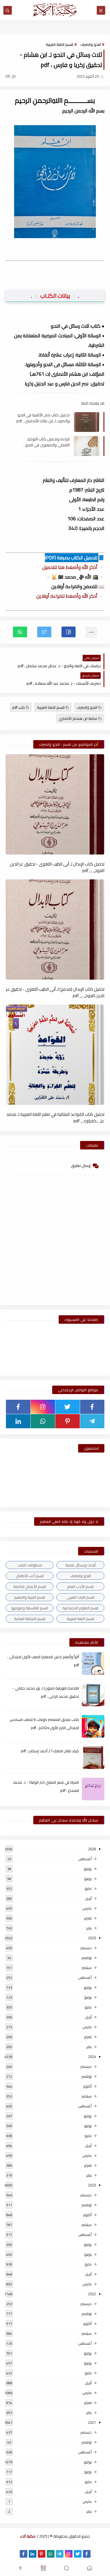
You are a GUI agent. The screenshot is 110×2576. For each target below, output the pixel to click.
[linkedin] (18, 1421)
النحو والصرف (91, 44)
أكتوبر (87, 2086)
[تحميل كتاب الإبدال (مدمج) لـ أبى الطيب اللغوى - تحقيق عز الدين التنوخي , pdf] (55, 930)
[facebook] (92, 1407)
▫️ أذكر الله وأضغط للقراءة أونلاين (70, 596)
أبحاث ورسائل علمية (81, 1565)
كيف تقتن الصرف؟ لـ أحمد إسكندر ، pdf (50, 1751)
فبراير (88, 1918)
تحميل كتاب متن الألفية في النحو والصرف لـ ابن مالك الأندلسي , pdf (43, 418)
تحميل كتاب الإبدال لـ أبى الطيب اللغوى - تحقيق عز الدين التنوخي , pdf (57, 867)
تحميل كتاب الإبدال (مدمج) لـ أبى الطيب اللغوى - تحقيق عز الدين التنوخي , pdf (55, 992)
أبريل (88, 1898)
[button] (69, 632)
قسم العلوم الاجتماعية (80, 1608)
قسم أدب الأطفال (30, 1576)
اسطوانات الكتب (30, 1565)
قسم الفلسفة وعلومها (30, 1608)
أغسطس (85, 1859)
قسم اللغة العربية (60, 44)
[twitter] (68, 1407)
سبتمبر (87, 1968)
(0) (8, 76)
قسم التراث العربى (81, 1597)
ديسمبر (86, 1948)
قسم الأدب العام (80, 1586)
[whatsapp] (43, 1421)
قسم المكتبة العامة (30, 1619)
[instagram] (43, 1407)
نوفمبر (87, 1958)
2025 (92, 1938)
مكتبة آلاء (28, 2536)
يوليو (88, 1869)
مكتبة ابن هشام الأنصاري (78, 718)
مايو (88, 1888)
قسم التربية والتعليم (30, 1597)
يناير (89, 1928)
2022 (92, 2294)
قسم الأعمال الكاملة (30, 1586)
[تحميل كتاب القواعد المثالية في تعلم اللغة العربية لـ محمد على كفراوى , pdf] (55, 1055)
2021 (92, 2422)
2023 (92, 2185)
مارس (87, 1908)
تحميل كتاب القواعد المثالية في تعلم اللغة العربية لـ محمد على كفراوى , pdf (55, 1117)
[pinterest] (68, 1421)
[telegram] (92, 1421)
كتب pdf (19, 707)
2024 (92, 2057)
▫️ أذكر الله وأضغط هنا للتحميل (73, 567)
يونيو (88, 1879)
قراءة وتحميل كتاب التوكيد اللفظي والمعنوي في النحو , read (47, 442)
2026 (92, 1849)
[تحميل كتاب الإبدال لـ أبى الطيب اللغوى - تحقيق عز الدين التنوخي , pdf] (55, 804)
